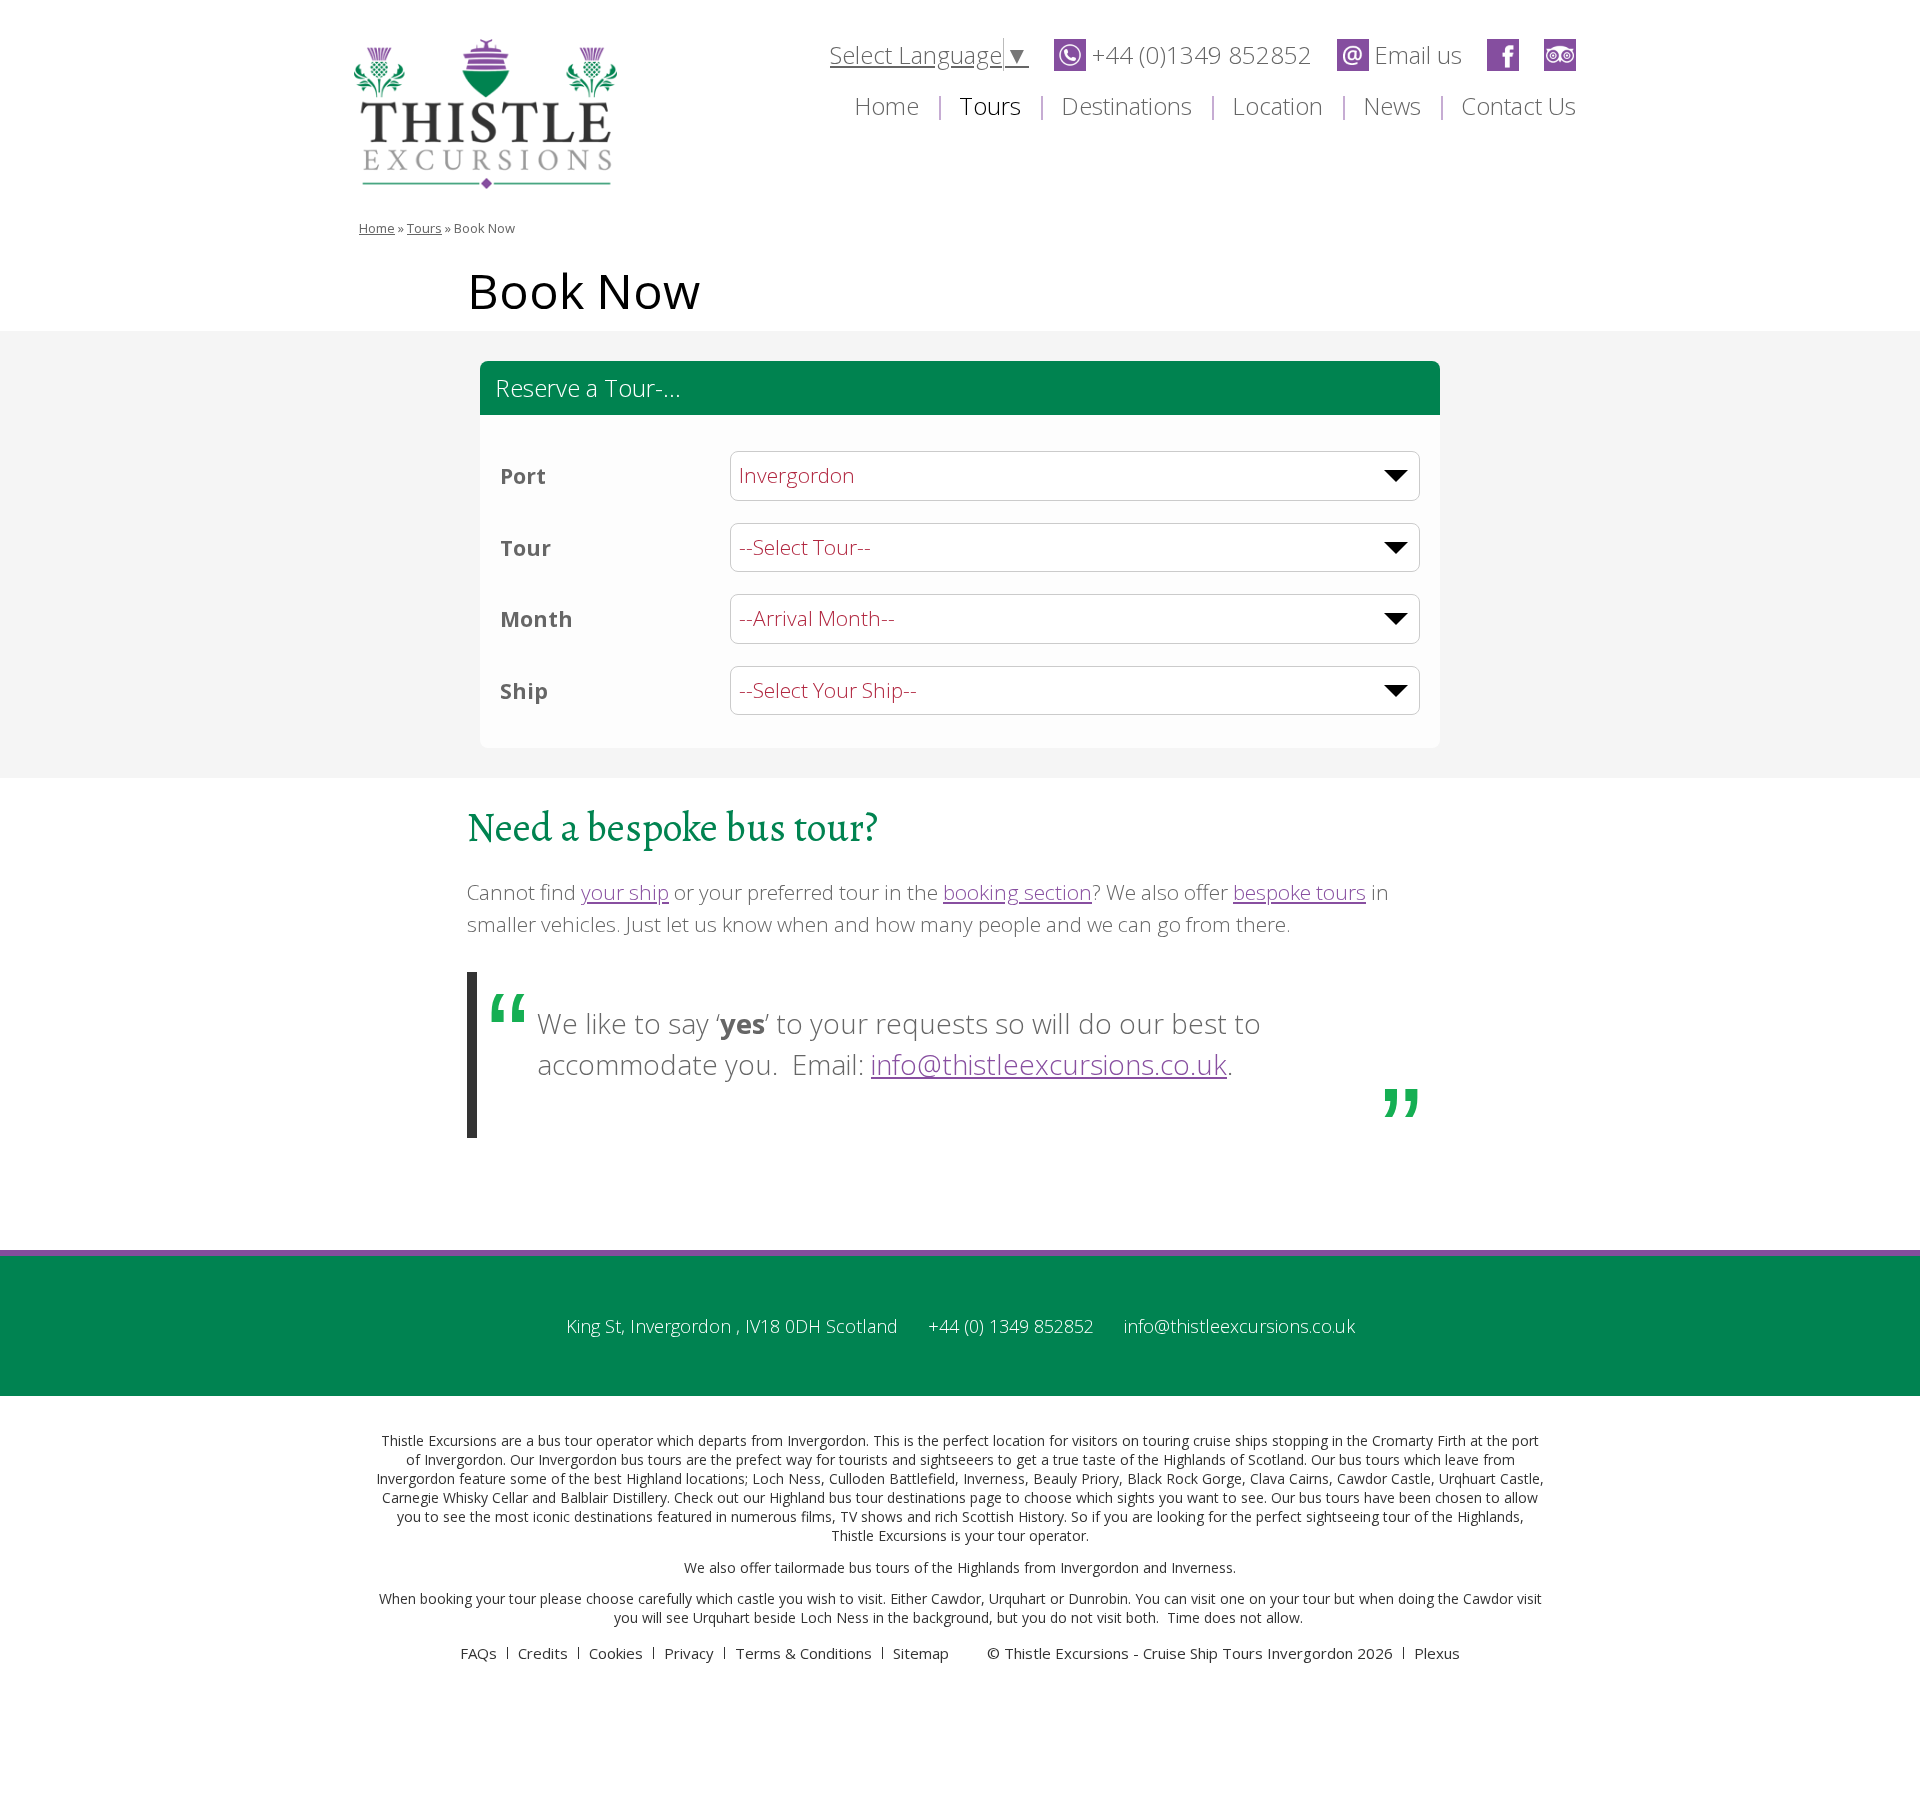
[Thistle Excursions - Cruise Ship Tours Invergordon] (485, 114)
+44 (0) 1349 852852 (1011, 1326)
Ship (524, 691)
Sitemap (921, 1653)
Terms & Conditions (803, 1653)
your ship (625, 892)
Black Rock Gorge (1184, 1478)
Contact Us (1518, 105)
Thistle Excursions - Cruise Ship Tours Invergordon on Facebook (1503, 55)
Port (523, 476)
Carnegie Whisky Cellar (455, 1497)
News (1392, 105)
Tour (525, 548)
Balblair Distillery (613, 1497)
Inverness (994, 1478)
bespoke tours (1299, 892)
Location (1277, 105)
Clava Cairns (1289, 1478)
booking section (1017, 892)
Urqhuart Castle (1489, 1478)
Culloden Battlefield (892, 1478)
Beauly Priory (1076, 1478)
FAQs (478, 1653)
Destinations (1126, 105)
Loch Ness (786, 1478)
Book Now (484, 228)
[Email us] (1399, 51)
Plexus (1437, 1653)
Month (536, 619)
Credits (543, 1653)
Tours (990, 105)
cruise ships (1230, 1440)
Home (886, 105)
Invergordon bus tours (610, 1459)
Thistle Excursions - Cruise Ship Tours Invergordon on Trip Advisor (1560, 55)
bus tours (879, 1567)
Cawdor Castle (1384, 1478)
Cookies (616, 1653)
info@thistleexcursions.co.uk (1049, 1064)
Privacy (689, 1653)
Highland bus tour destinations (867, 1497)
